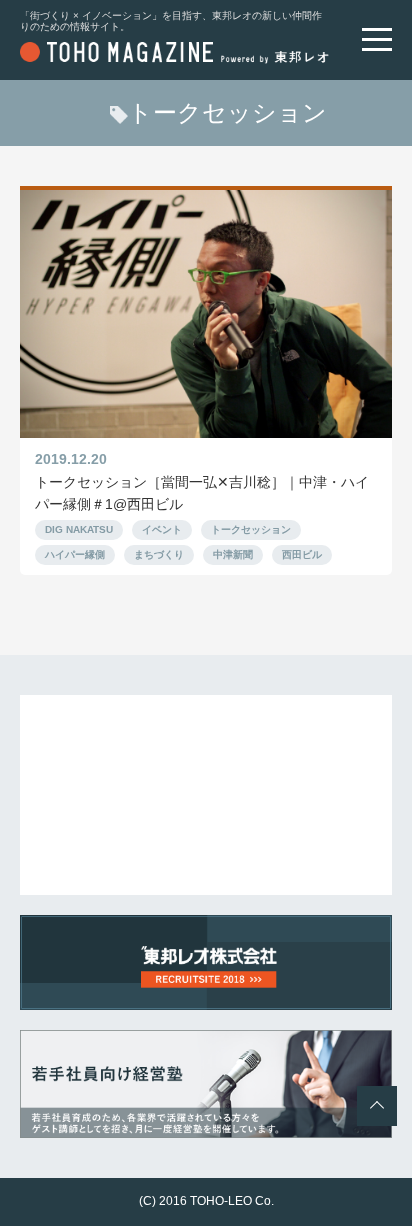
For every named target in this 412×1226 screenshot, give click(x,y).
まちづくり (159, 554)
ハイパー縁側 (75, 554)
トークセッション (251, 529)
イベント (162, 529)
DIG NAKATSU (79, 529)
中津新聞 (233, 554)
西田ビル (302, 554)
